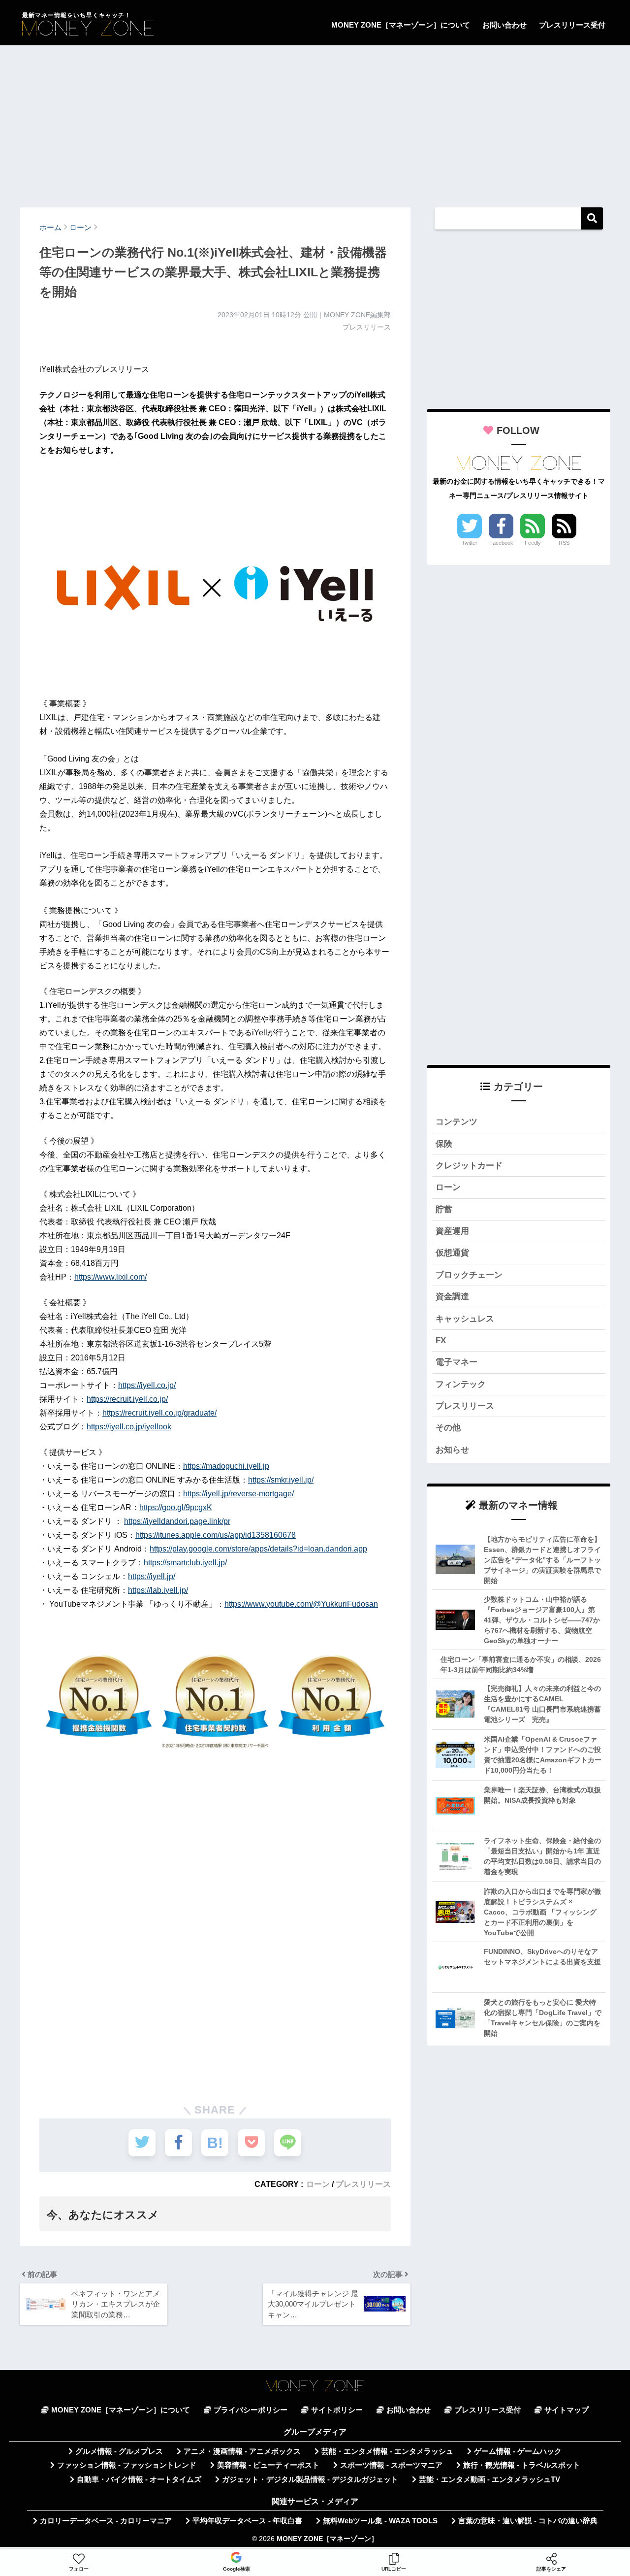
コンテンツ (457, 1122)
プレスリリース (363, 2184)
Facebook (501, 543)
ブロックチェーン (469, 1275)
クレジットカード (469, 1166)
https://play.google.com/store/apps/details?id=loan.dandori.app (258, 1549)
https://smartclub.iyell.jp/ (185, 1563)
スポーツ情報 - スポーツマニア (391, 2465)
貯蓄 (444, 1209)
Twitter (470, 543)
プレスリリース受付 (572, 25)
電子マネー (457, 1362)
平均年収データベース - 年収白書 (247, 2521)
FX (441, 1340)
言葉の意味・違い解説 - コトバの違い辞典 (528, 2521)
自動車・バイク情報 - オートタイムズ (139, 2479)
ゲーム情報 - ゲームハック (518, 2451)
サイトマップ (567, 2410)
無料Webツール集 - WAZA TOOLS (380, 2521)
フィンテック (461, 1384)
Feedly (533, 543)
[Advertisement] (315, 122)
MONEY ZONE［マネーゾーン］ (327, 2539)
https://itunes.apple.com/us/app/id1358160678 (216, 1535)
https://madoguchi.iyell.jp (226, 1466)
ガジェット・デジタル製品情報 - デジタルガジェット (310, 2479)
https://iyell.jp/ (152, 1576)
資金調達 (452, 1297)
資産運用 (452, 1231)
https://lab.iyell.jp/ (158, 1590)
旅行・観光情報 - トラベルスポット (522, 2465)
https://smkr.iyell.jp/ (281, 1480)
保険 (444, 1144)
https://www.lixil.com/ (110, 1277)
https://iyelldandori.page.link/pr (177, 1521)
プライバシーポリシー (251, 2410)
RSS (564, 543)
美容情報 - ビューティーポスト (268, 2465)
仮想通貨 (452, 1253)
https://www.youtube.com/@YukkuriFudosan (301, 1604)
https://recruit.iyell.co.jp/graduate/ (159, 1413)
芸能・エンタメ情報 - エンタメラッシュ (387, 2451)
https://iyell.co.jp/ (147, 1385)
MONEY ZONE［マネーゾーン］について (401, 25)
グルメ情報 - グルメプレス (119, 2451)
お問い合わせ (504, 25)
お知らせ (452, 1450)
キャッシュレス (465, 1319)
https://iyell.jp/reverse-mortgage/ (238, 1494)
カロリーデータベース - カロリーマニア (106, 2521)
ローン (318, 2184)
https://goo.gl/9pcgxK (176, 1507)
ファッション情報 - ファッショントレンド (127, 2465)
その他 (448, 1428)
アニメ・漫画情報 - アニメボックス (242, 2451)
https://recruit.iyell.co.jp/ (127, 1399)
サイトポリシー (337, 2410)
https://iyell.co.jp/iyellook (129, 1427)
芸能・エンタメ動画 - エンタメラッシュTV (489, 2479)
